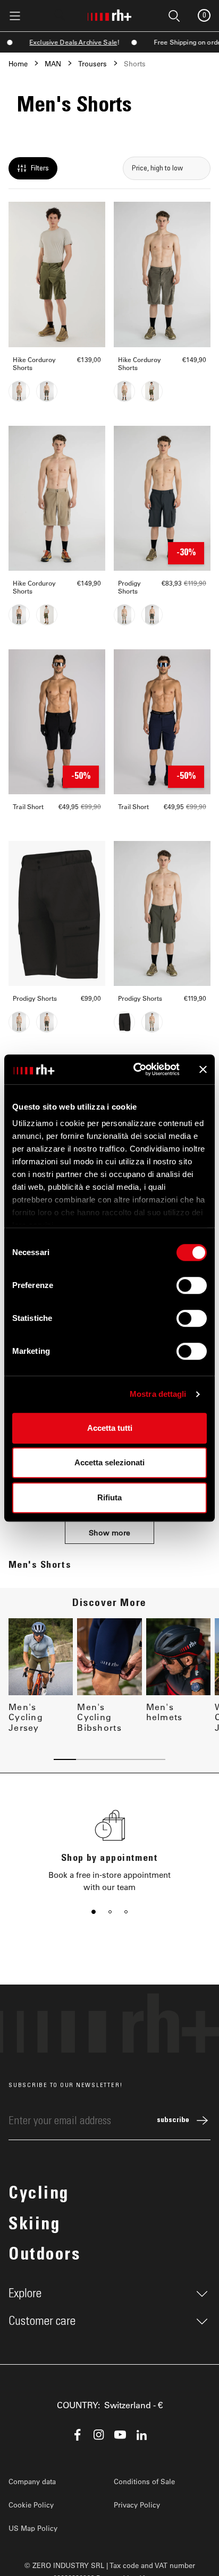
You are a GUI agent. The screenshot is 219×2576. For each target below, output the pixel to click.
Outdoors (44, 2256)
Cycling (39, 2195)
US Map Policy (33, 2528)
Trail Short (28, 807)
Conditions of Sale (144, 2481)
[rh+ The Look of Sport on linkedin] (141, 2435)
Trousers (92, 63)
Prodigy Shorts (129, 587)
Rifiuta (109, 1497)
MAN (53, 63)
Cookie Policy (31, 2505)
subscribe (173, 2120)
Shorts (135, 63)
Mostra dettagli (158, 1394)
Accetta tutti (110, 1428)
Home (18, 63)
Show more (109, 1532)
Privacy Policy (137, 2505)
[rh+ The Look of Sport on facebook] (78, 2435)
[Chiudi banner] (203, 1069)
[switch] (192, 1285)
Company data (32, 2481)
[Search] (60, 15)
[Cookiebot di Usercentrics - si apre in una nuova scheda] (136, 1069)
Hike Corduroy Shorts (34, 364)
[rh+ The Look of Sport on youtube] (120, 2435)
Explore (25, 2294)
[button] (94, 1912)
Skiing (34, 2226)
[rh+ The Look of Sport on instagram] (99, 2435)
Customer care (42, 2321)
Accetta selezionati (109, 1462)
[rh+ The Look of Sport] (109, 13)
